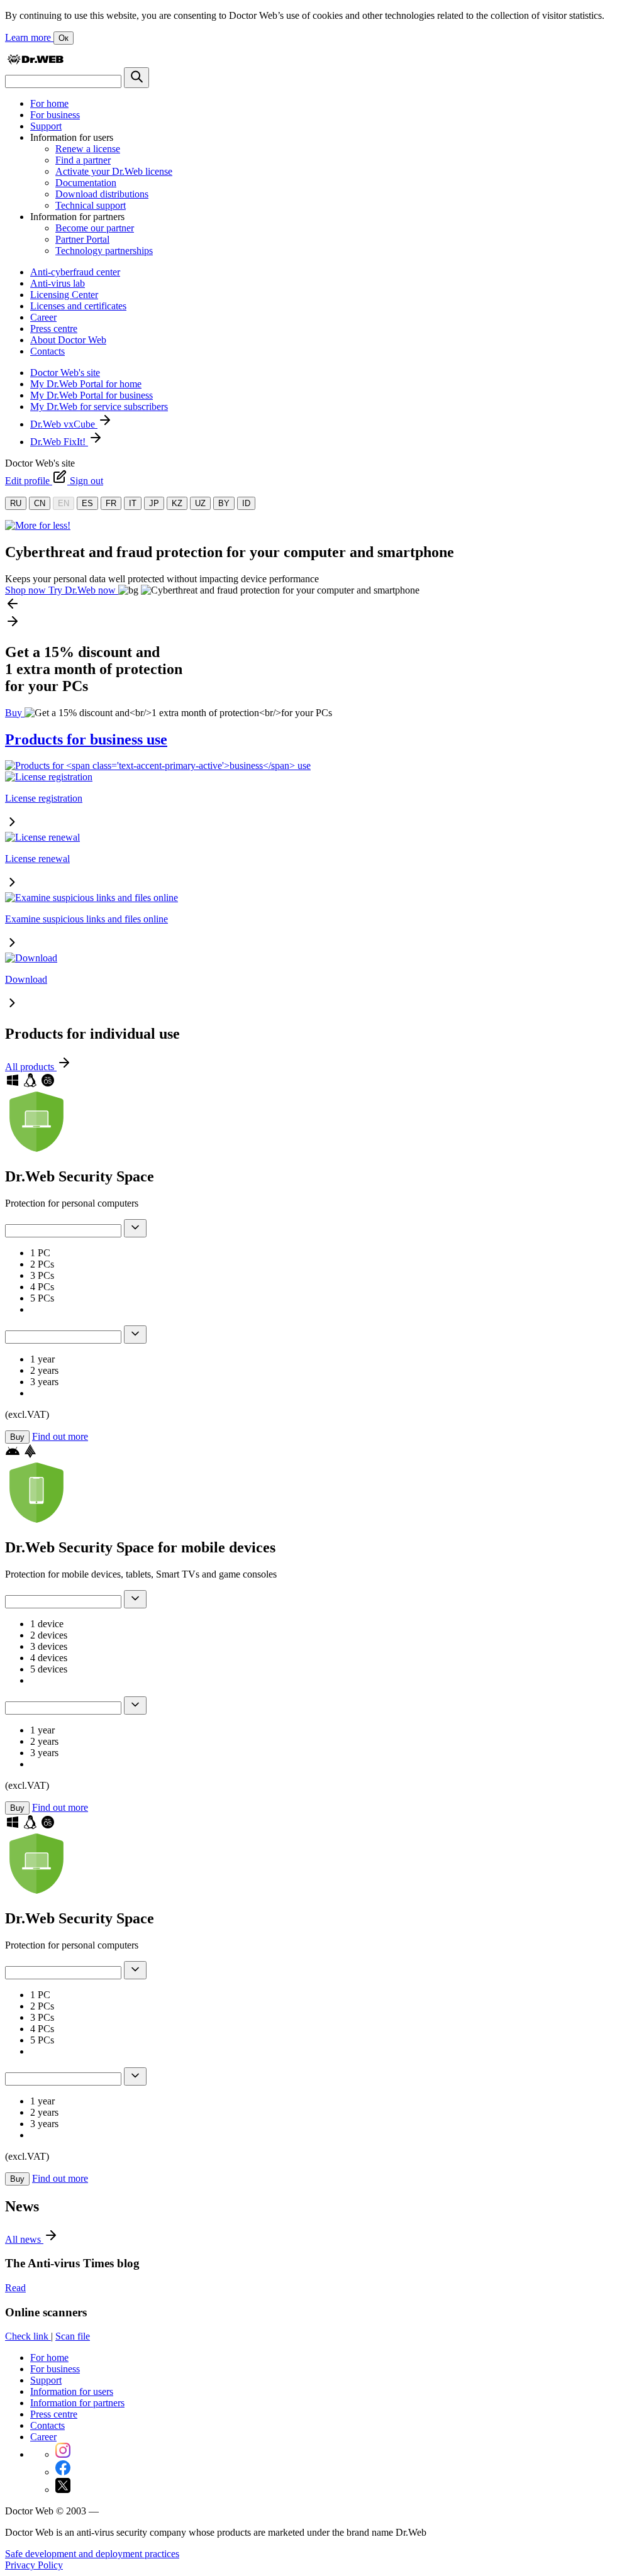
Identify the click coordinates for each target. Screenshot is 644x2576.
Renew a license (88, 149)
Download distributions (102, 194)
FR (111, 503)
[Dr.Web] (35, 61)
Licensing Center (64, 295)
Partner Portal (82, 239)
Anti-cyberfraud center (75, 272)
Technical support (91, 205)
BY (224, 503)
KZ (177, 503)
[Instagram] (63, 2454)
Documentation (86, 183)
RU (16, 503)
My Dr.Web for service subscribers (99, 406)
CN (40, 503)
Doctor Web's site (65, 373)
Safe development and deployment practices (92, 2554)
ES (87, 503)
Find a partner (83, 160)
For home (49, 103)
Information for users (72, 2391)
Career (43, 317)
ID (246, 503)
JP (154, 503)
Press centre (54, 329)
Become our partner (95, 228)
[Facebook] (63, 2472)
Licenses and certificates (78, 306)
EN (64, 503)
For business (55, 115)
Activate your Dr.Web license (114, 171)
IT (133, 503)
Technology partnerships (104, 251)
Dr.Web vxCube (64, 424)
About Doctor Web (68, 340)
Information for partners (77, 2403)
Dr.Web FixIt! (59, 442)
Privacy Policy (34, 2565)
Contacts (47, 351)
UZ (200, 503)
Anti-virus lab (58, 283)
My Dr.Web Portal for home (86, 384)
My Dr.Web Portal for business (92, 395)
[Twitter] (63, 2490)
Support (46, 126)
